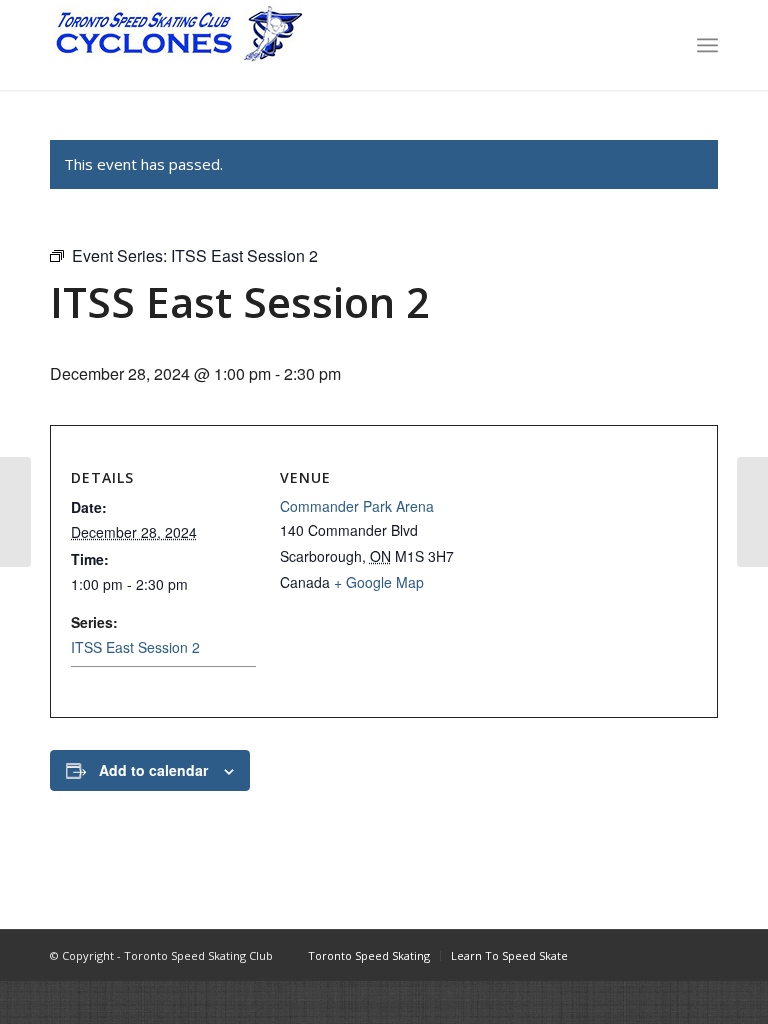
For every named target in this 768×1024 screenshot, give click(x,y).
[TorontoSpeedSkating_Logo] (177, 45)
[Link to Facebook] (613, 955)
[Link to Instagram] (643, 955)
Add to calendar (153, 770)
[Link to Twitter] (703, 955)
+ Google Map (379, 582)
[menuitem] (707, 45)
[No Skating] (15, 512)
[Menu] (707, 45)
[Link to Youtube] (673, 955)
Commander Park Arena (357, 506)
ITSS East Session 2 (135, 647)
